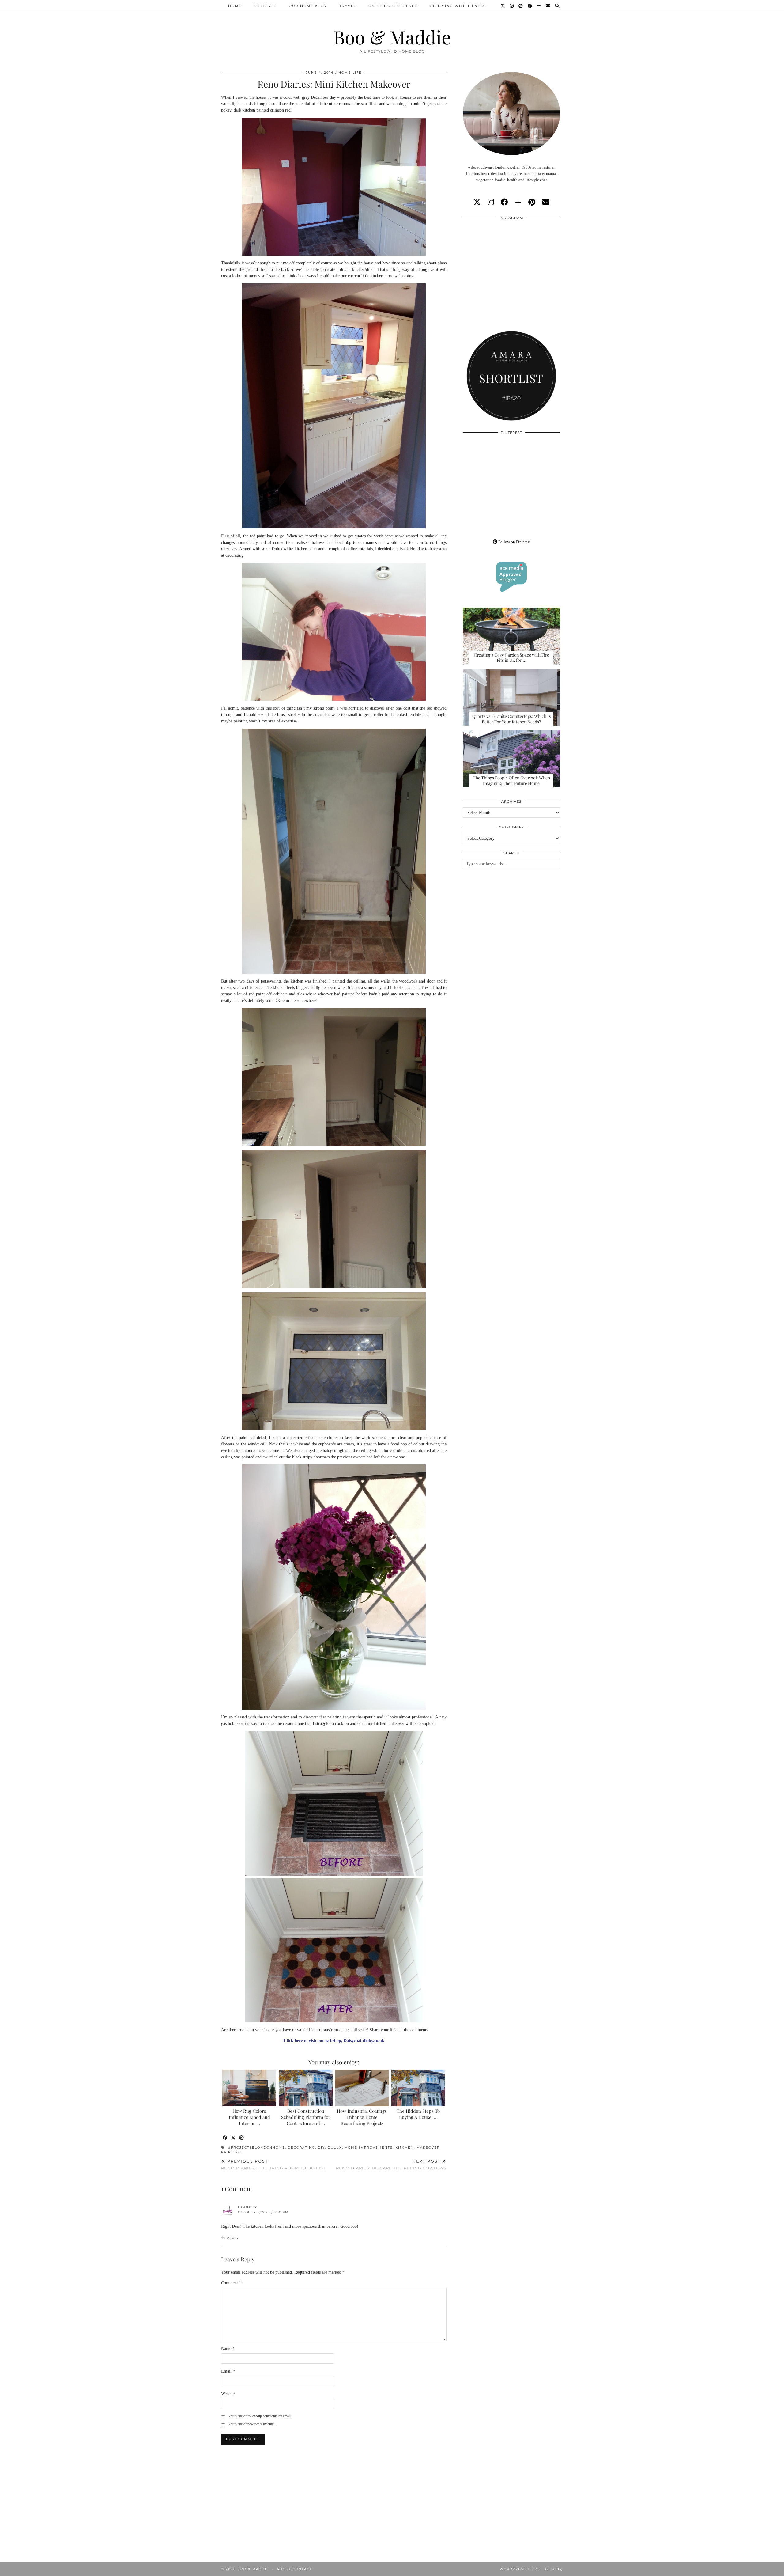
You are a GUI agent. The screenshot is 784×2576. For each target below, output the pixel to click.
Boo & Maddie (392, 37)
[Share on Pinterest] (242, 2138)
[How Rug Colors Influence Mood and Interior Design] (249, 2088)
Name (228, 2349)
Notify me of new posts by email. (252, 2424)
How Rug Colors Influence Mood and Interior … (249, 2117)
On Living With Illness (458, 6)
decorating (302, 2148)
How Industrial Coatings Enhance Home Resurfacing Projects (362, 2117)
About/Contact (294, 2569)
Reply (233, 2238)
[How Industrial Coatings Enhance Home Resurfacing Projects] (362, 2088)
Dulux (335, 2148)
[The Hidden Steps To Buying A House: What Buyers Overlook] (418, 2088)
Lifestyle (265, 6)
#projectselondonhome (257, 2148)
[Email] (548, 6)
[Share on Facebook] (225, 2138)
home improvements (369, 2148)
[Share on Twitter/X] (234, 2138)
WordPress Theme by (531, 2569)
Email (228, 2371)
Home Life (350, 72)
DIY (321, 2148)
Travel (348, 6)
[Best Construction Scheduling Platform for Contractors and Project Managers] (306, 2088)
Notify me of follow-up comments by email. (260, 2416)
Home (235, 6)
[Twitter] (503, 6)
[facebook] (504, 202)
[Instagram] (512, 6)
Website (228, 2394)
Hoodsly (247, 2207)
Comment (231, 2283)
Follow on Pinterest (514, 542)
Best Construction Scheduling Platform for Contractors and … (306, 2117)
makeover (428, 2148)
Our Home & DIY (308, 6)
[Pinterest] (521, 6)
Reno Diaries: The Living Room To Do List (273, 2165)
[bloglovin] (518, 202)
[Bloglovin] (539, 6)
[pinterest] (532, 202)
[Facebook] (530, 6)
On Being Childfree (393, 6)
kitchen (405, 2148)
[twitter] (477, 202)
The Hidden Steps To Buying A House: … (418, 2114)
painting (231, 2152)
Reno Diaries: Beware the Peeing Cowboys (391, 2165)
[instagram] (491, 202)
